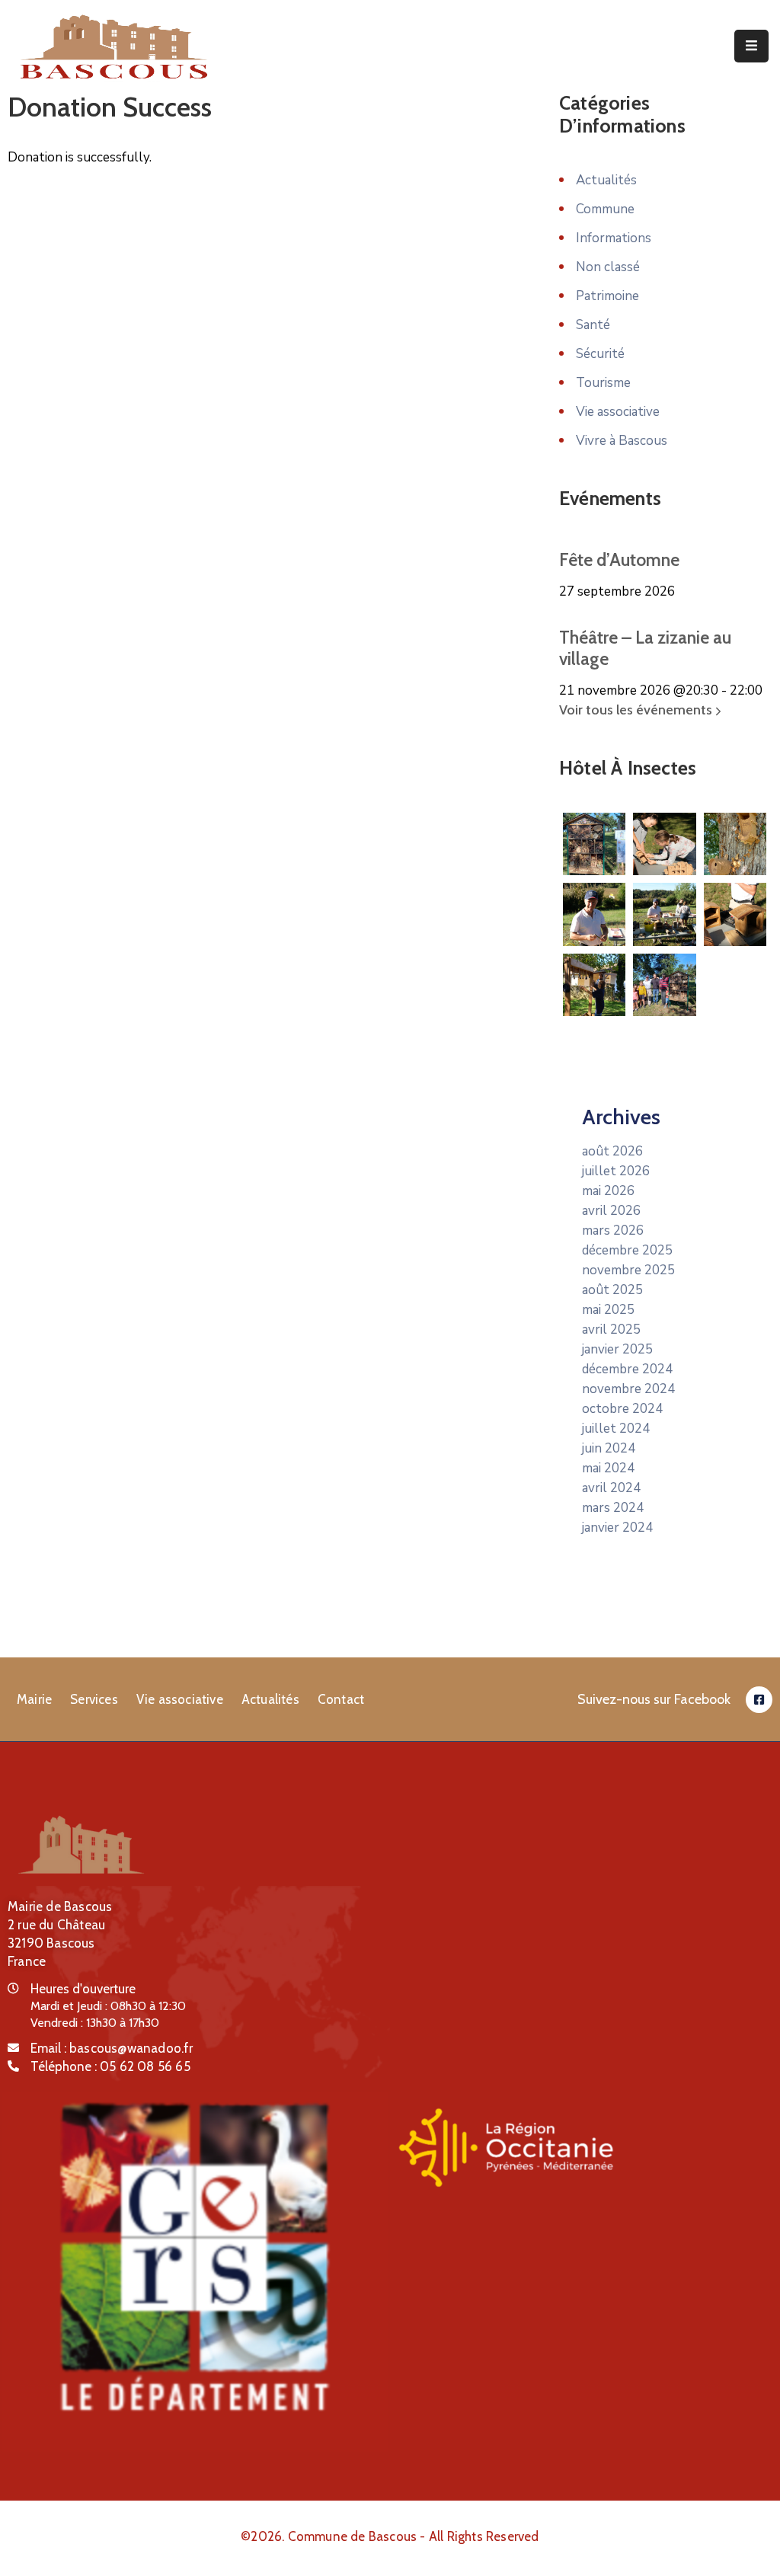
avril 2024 (611, 1488)
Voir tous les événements (637, 710)
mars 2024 (613, 1508)
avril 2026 (611, 1211)
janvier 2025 (617, 1349)
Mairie (34, 1699)
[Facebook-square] (759, 1700)
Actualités (606, 180)
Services (94, 1699)
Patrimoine (607, 296)
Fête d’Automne (619, 560)
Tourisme (603, 383)
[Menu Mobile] (751, 46)
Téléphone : (110, 2066)
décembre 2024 (627, 1369)
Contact (341, 1699)
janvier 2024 (617, 1528)
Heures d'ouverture (83, 1989)
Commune (605, 209)
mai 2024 (608, 1468)
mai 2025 (608, 1310)
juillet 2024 (616, 1429)
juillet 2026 (616, 1171)
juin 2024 (609, 1448)
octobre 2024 (622, 1409)
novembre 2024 (628, 1389)
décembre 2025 (627, 1250)
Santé (593, 325)
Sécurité (600, 354)
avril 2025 (611, 1330)
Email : (112, 2048)
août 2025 (612, 1290)
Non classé (608, 267)
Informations (614, 238)
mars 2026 (613, 1230)
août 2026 (612, 1151)
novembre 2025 (628, 1270)
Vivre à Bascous (622, 441)
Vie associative (618, 412)
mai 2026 (608, 1191)
